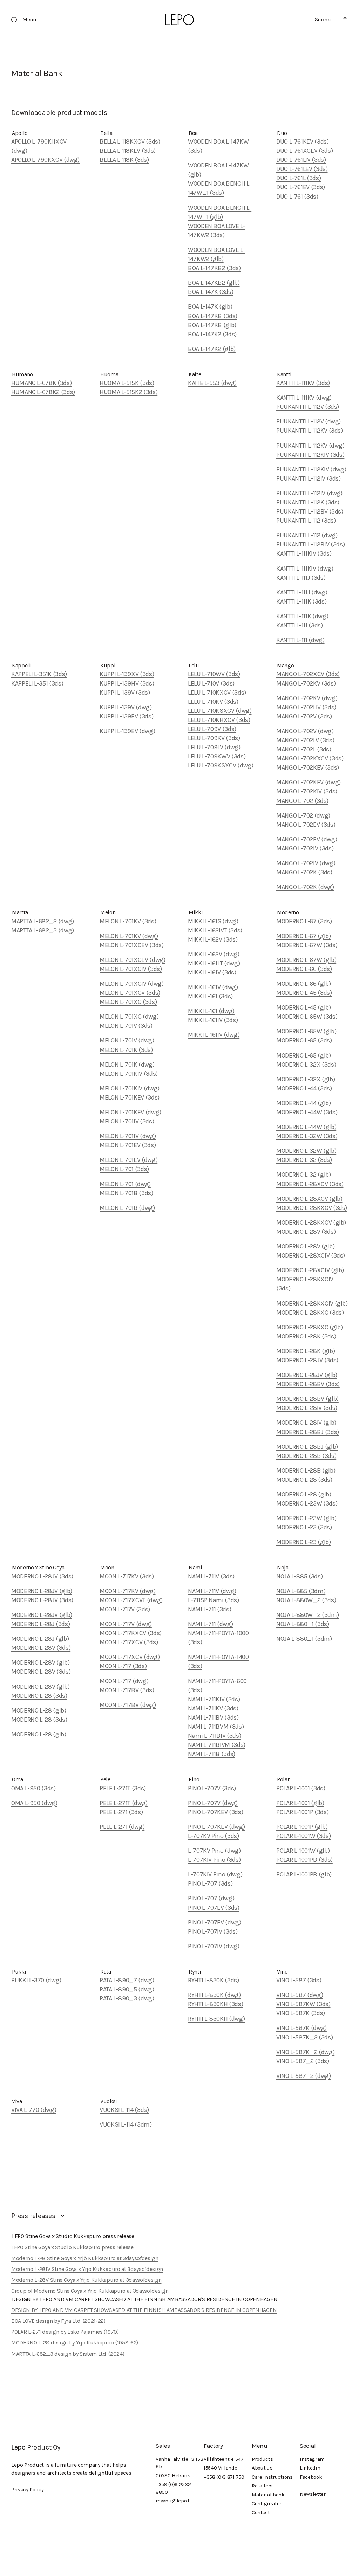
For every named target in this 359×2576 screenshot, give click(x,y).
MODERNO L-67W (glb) (306, 960)
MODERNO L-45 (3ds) (304, 993)
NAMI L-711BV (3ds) (213, 1717)
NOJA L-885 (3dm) (301, 1591)
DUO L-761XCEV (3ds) (304, 151)
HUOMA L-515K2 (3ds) (128, 392)
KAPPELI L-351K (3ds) (39, 674)
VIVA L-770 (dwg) (34, 2110)
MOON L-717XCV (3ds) (129, 1642)
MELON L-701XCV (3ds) (130, 993)
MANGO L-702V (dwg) (305, 731)
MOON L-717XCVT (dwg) (131, 1600)
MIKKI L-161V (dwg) (213, 987)
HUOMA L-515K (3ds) (127, 383)
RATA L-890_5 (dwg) (127, 1989)
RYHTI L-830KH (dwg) (216, 2019)
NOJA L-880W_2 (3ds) (306, 1600)
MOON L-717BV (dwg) (128, 1705)
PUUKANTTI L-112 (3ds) (306, 521)
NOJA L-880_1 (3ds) (303, 1624)
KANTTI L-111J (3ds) (301, 578)
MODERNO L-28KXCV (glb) (311, 1222)
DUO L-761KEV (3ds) (303, 142)
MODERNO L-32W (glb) (306, 1151)
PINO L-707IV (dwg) (214, 1946)
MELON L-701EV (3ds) (128, 1145)
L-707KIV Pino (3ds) (214, 1860)
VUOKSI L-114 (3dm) (126, 2124)
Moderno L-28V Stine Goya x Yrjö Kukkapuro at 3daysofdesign (86, 2280)
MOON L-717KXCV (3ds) (131, 1633)
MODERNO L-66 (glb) (304, 984)
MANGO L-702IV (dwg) (306, 863)
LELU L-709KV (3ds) (214, 738)
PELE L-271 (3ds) (121, 1812)
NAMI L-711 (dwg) (210, 1624)
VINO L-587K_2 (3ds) (304, 2037)
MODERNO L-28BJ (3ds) (308, 1432)
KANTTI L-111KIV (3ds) (304, 553)
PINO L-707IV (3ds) (213, 1931)
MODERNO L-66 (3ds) (304, 969)
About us (262, 2468)
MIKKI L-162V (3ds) (213, 939)
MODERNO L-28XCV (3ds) (310, 1184)
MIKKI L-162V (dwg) (214, 954)
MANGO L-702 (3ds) (302, 801)
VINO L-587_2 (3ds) (303, 2061)
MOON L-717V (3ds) (125, 1609)
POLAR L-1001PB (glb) (304, 1874)
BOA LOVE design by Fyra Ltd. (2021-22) (58, 2321)
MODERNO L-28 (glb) (304, 1494)
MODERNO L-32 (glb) (304, 1175)
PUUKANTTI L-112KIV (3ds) (310, 455)
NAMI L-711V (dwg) (212, 1591)
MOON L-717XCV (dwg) (130, 1657)
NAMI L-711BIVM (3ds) (217, 1745)
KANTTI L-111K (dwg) (302, 616)
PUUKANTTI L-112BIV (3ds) (310, 544)
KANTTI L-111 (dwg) (300, 640)
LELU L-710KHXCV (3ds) (219, 720)
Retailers (262, 2486)
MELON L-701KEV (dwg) (130, 1112)
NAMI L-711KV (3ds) (213, 1708)
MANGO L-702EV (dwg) (307, 839)
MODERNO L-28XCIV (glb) (310, 1270)
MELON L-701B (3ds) (126, 1193)
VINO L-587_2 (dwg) (304, 2076)
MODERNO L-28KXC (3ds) (310, 1313)
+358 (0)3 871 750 (224, 2477)
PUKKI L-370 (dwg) (36, 1980)
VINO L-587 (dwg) (300, 1995)
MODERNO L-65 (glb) (304, 1055)
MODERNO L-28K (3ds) (306, 1336)
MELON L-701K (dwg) (127, 1065)
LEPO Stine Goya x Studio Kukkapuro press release (72, 2247)
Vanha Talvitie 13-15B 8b (179, 2463)
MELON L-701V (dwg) (127, 1040)
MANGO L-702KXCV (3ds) (310, 758)
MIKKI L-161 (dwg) (211, 1011)
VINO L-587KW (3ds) (303, 2004)
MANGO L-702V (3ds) (304, 716)
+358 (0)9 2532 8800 (173, 2488)
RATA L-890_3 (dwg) (127, 1998)
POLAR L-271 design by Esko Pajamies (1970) (65, 2332)
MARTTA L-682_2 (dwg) (43, 921)
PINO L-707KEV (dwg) (216, 1827)
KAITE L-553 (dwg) (212, 383)
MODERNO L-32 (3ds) (304, 1160)
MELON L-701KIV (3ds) (129, 1074)
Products (262, 2459)
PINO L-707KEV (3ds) (215, 1812)
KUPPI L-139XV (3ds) (127, 674)
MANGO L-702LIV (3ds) (306, 707)
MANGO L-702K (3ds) (304, 872)
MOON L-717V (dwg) (126, 1624)
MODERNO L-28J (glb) (40, 1639)
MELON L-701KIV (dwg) (130, 1088)
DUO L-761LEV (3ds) (302, 169)
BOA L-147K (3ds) (211, 292)
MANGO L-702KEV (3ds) (308, 767)
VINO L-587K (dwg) (302, 2028)
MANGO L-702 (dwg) (303, 815)
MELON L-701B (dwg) (127, 1208)
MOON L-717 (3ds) (123, 1666)
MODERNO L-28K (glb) (306, 1351)
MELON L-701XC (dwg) (129, 1017)
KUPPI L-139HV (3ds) (127, 683)
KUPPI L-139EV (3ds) (126, 716)
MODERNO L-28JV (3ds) (307, 1360)
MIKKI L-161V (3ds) (212, 972)
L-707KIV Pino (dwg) (215, 1874)
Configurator (267, 2503)
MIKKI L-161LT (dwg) (214, 963)
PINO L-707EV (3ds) (214, 1908)
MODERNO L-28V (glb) (305, 1246)
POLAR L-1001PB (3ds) (304, 1860)
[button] (27, 20)
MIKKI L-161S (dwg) (213, 921)
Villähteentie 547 (224, 2459)
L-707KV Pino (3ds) (214, 1836)
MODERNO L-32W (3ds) (307, 1136)
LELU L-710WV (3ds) (214, 674)
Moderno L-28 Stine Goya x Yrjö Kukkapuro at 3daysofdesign (85, 2258)
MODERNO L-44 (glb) (304, 1103)
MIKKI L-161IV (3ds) (213, 1020)
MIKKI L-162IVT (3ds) (215, 930)
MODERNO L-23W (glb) (306, 1518)
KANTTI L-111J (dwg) (302, 592)
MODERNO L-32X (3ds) (306, 1065)
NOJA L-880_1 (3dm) (304, 1639)
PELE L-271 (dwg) (122, 1827)
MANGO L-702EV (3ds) (306, 825)
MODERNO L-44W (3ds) (307, 1112)
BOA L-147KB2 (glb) (214, 283)
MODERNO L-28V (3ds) (306, 1232)
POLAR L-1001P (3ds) (302, 1812)
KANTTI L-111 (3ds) (300, 625)
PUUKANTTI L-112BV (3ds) (310, 511)
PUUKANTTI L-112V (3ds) (308, 407)
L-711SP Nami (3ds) (214, 1600)
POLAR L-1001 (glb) (300, 1803)
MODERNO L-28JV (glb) (307, 1375)
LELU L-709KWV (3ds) (217, 756)
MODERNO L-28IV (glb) (306, 1423)
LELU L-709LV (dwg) (214, 747)
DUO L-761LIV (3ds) (301, 160)
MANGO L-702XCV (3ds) (308, 674)
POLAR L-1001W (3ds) (303, 1836)
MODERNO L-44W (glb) (306, 1127)
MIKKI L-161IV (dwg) (214, 1035)
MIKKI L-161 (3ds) (210, 996)
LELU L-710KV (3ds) (213, 702)
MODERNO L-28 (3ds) (304, 1480)
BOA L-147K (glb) (210, 306)
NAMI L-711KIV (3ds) (214, 1699)
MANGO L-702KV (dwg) (307, 698)
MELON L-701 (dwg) (125, 1184)
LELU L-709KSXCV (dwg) (221, 765)
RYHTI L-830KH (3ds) (215, 2004)
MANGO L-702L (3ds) (304, 749)
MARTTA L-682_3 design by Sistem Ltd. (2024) (68, 2354)
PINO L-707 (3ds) (210, 1883)
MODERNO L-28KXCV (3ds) (312, 1208)
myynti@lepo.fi (173, 2501)
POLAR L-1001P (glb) (302, 1827)
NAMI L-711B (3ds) (212, 1754)
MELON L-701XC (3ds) (128, 1002)
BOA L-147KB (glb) (212, 325)
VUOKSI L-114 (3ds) (124, 2110)
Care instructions (272, 2477)
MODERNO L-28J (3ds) (40, 1624)
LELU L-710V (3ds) (211, 683)
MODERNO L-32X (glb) (306, 1079)
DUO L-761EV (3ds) (301, 187)
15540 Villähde (221, 2468)
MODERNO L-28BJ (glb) (307, 1447)
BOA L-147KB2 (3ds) (214, 268)
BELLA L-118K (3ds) (124, 160)
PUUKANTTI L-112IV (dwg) (309, 493)
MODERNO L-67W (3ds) (307, 945)
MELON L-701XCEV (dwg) (132, 960)
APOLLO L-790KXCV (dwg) (45, 160)
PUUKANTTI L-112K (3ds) (308, 502)
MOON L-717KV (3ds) (127, 1576)
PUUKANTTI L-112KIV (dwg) (311, 469)
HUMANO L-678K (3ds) (41, 383)
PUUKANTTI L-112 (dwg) (307, 535)
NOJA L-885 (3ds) (299, 1576)
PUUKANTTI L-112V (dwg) (309, 421)
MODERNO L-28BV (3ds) (308, 1384)
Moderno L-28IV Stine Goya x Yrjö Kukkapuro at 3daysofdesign (87, 2269)
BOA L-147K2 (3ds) (212, 334)
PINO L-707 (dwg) (211, 1898)
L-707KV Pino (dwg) (214, 1851)
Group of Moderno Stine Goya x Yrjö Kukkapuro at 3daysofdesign (90, 2291)
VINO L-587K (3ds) (301, 2013)
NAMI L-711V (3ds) (211, 1576)
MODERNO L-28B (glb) (306, 1470)
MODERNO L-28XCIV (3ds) (311, 1255)
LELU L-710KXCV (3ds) (217, 693)
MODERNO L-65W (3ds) (307, 1017)
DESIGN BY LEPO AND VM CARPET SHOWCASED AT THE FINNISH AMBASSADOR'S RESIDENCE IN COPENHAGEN (144, 2310)
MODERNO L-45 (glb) (304, 1007)
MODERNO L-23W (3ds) (307, 1503)
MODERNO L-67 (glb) (304, 936)
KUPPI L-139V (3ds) (125, 693)
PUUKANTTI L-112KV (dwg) (310, 446)
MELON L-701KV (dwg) (129, 936)
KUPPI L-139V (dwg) (126, 707)
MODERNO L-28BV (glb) (307, 1399)
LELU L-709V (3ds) (212, 729)
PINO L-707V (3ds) (212, 1788)
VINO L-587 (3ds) (299, 1980)
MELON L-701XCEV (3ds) (131, 945)
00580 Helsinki (174, 2475)
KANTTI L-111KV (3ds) (303, 383)
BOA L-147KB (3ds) (213, 316)
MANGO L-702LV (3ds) (305, 740)
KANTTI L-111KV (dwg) (304, 398)
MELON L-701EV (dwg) (128, 1160)
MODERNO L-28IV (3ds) (307, 1408)
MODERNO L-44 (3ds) (304, 1088)
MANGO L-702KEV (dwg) (309, 782)
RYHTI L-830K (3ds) (214, 1980)
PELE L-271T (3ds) (123, 1788)
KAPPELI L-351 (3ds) (37, 683)
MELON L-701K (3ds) (126, 1050)
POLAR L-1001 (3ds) (301, 1788)
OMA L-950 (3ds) (33, 1788)
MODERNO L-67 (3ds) (304, 921)
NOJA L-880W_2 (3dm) (307, 1615)
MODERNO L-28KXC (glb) (309, 1327)
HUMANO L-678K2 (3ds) (43, 392)
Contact (261, 2512)
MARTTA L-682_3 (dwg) (43, 930)
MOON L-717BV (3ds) (127, 1690)
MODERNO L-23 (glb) (304, 1542)
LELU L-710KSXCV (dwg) (220, 711)
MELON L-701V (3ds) (126, 1026)
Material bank (268, 2495)
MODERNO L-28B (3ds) (306, 1456)
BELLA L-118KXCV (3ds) (130, 142)
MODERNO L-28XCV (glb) (309, 1199)
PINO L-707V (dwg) (213, 1803)
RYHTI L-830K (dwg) (214, 1995)
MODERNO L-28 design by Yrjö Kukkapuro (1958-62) (75, 2343)
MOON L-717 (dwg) (124, 1681)
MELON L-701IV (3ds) (127, 1121)
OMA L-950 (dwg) (34, 1803)
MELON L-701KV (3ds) (128, 921)
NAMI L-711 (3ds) (209, 1609)
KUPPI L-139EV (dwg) (127, 731)
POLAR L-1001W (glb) (303, 1851)
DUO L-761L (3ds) (299, 178)
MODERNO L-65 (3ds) (304, 1040)
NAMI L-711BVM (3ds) (216, 1727)
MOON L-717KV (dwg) (128, 1591)
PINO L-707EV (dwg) (215, 1922)
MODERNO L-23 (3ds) (304, 1527)
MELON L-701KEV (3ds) (130, 1097)
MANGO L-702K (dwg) (305, 887)
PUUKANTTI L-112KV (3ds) (310, 431)
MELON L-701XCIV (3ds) (131, 969)
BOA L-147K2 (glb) (212, 349)
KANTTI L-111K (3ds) (301, 601)
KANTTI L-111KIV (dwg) (305, 569)
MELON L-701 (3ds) (124, 1169)
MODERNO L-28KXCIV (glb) (312, 1303)
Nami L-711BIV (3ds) (214, 1736)
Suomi (323, 19)
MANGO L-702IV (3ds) (305, 848)
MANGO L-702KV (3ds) (306, 683)
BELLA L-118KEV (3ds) (128, 151)
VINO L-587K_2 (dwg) (305, 2052)
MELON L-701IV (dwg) (128, 1136)
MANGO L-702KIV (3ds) (307, 791)
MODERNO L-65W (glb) (306, 1031)
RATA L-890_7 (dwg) (127, 1980)
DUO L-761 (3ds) (297, 197)
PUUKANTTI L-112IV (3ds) (309, 478)
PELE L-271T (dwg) (124, 1803)
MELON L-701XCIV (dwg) (131, 984)
